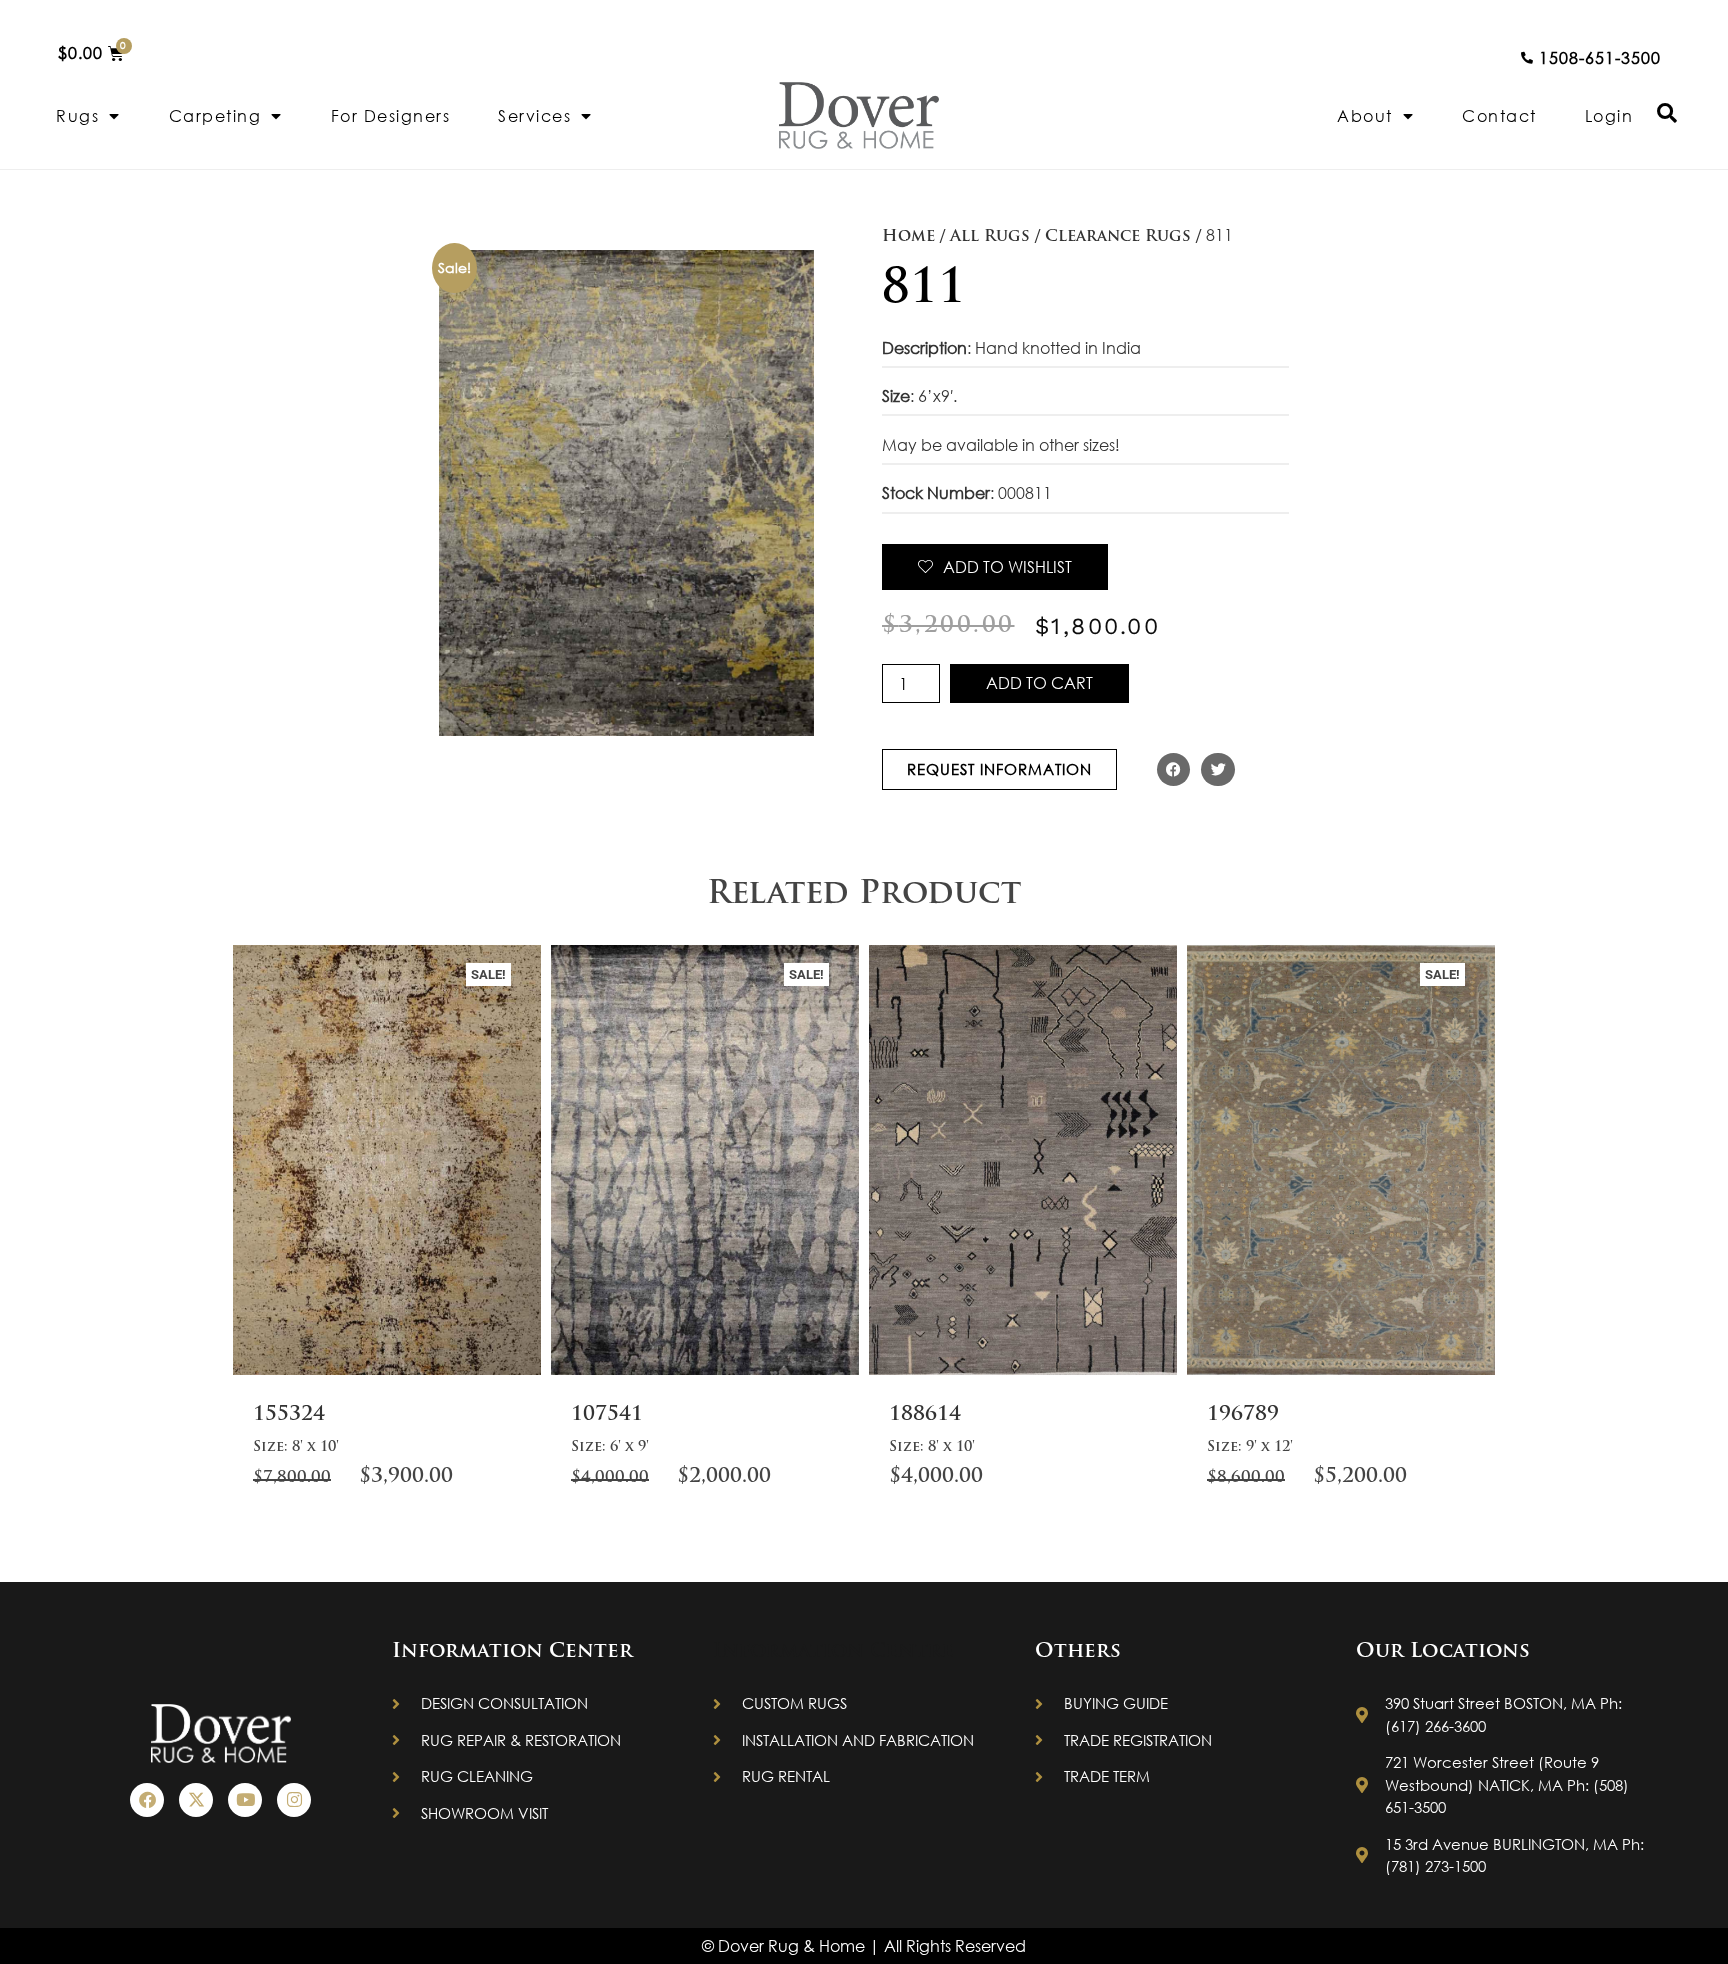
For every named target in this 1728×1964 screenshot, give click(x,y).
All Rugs (990, 237)
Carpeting (215, 115)
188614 (925, 1415)
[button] (1174, 770)
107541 (607, 1415)
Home (908, 237)
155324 (289, 1415)
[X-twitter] (196, 1800)
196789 (1243, 1415)
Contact (1499, 115)
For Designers (391, 115)
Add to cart (1039, 682)
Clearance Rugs (1118, 237)
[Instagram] (294, 1800)
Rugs (77, 115)
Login (1609, 115)
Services (534, 115)
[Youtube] (245, 1800)
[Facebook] (147, 1800)
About (1365, 115)
